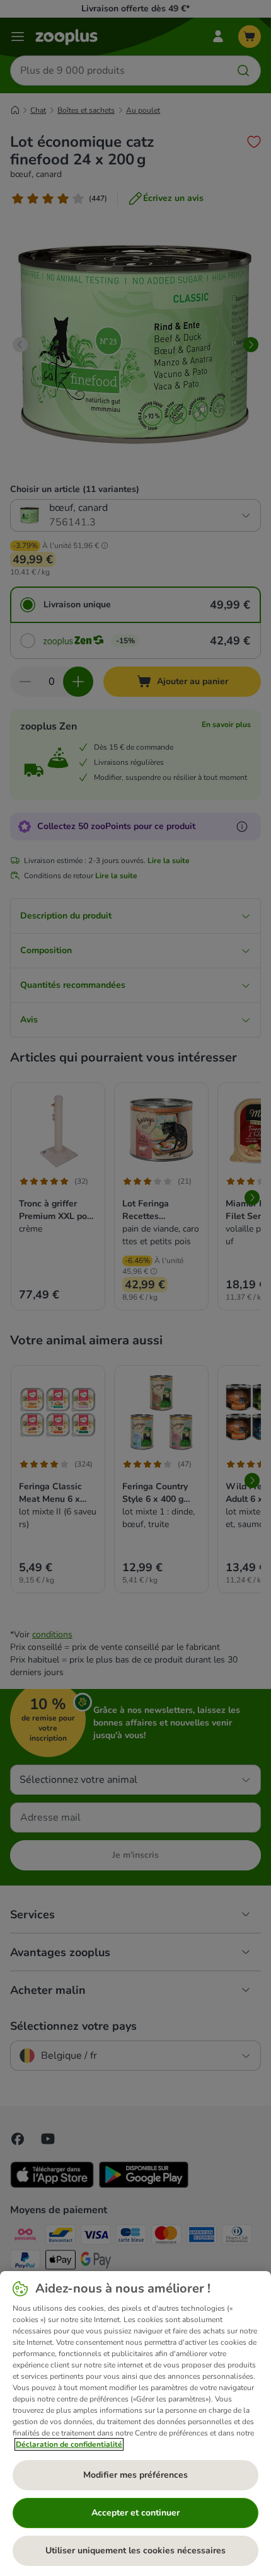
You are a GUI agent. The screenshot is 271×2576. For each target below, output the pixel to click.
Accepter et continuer (135, 2513)
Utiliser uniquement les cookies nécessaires (135, 2550)
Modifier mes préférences (135, 2475)
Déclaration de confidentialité (69, 2444)
